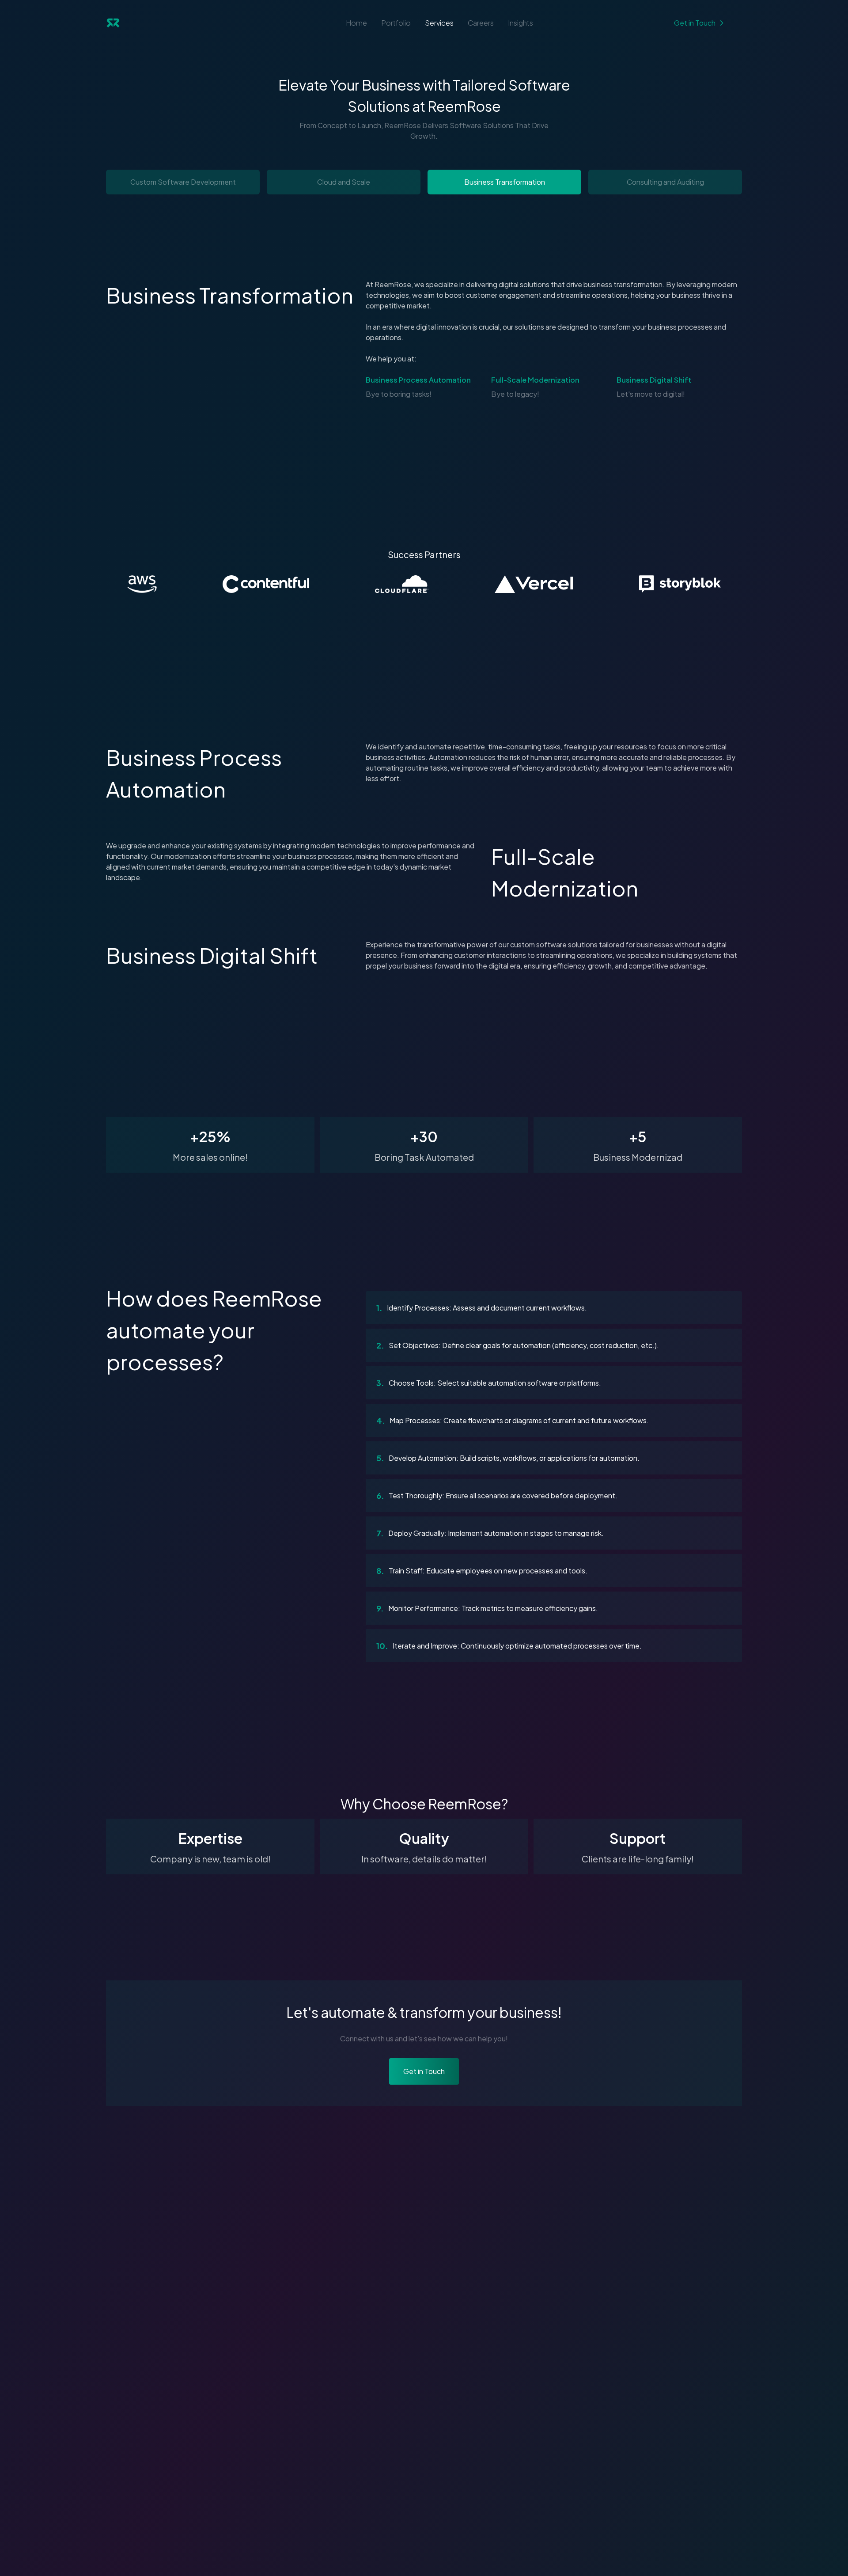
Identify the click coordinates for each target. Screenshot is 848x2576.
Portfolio (396, 23)
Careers (481, 23)
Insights (521, 23)
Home (356, 23)
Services (439, 23)
